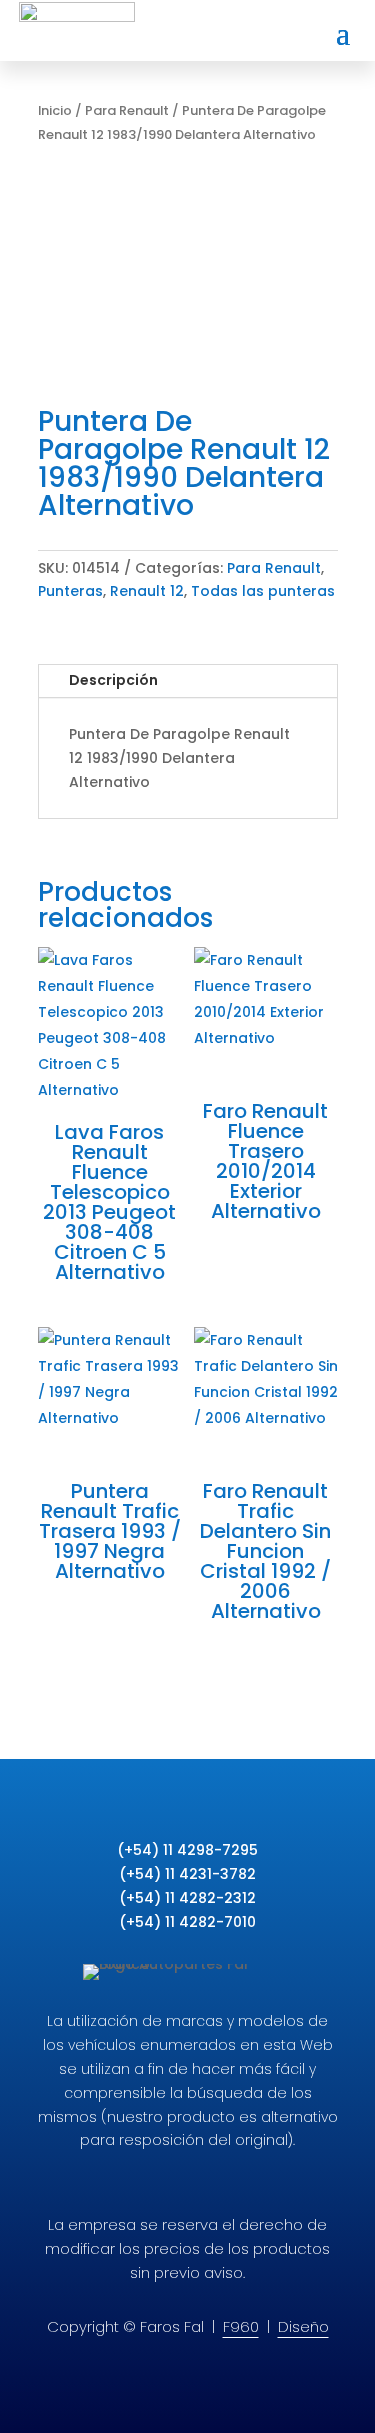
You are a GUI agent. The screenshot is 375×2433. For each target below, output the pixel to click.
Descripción (113, 680)
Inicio (55, 110)
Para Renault (127, 110)
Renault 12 (147, 591)
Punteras (70, 591)
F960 (241, 2326)
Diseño (303, 2326)
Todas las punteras (263, 591)
